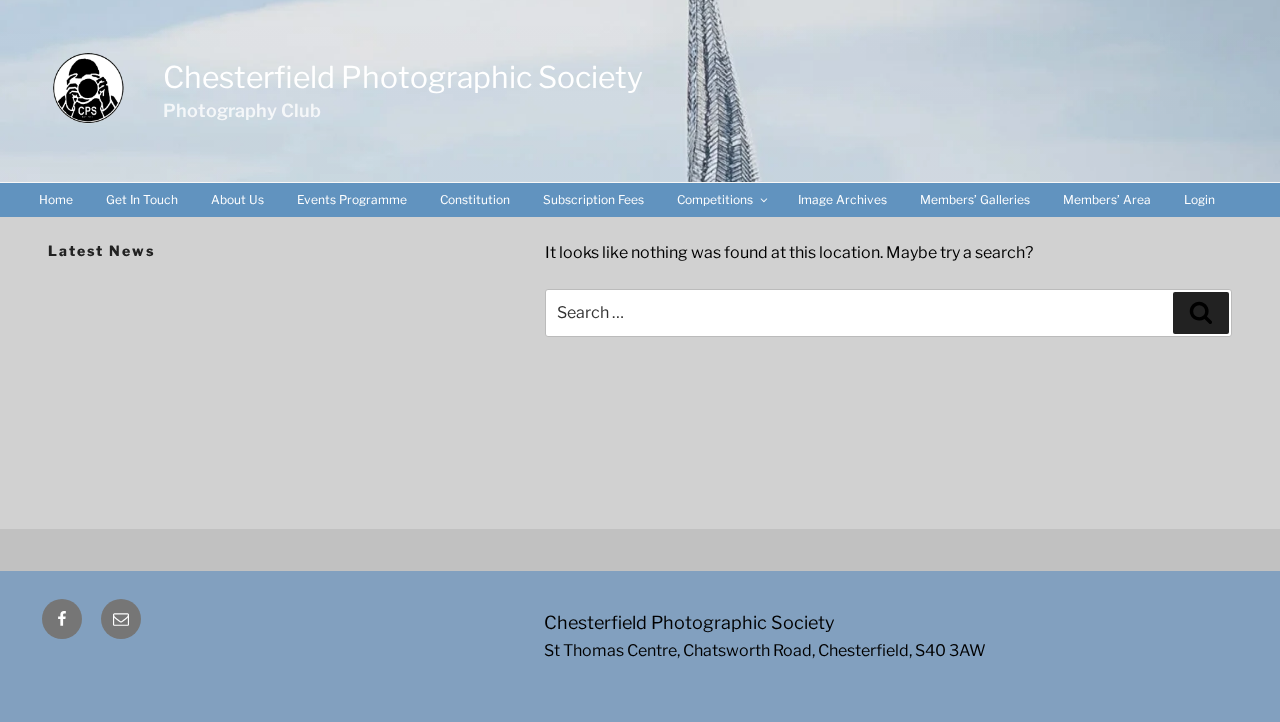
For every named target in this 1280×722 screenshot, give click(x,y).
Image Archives (842, 199)
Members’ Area (1107, 199)
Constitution (475, 199)
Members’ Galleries (975, 199)
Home (56, 199)
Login (1199, 199)
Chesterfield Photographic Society (403, 77)
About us (237, 199)
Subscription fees (593, 199)
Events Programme (352, 199)
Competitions (715, 199)
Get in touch (142, 199)
